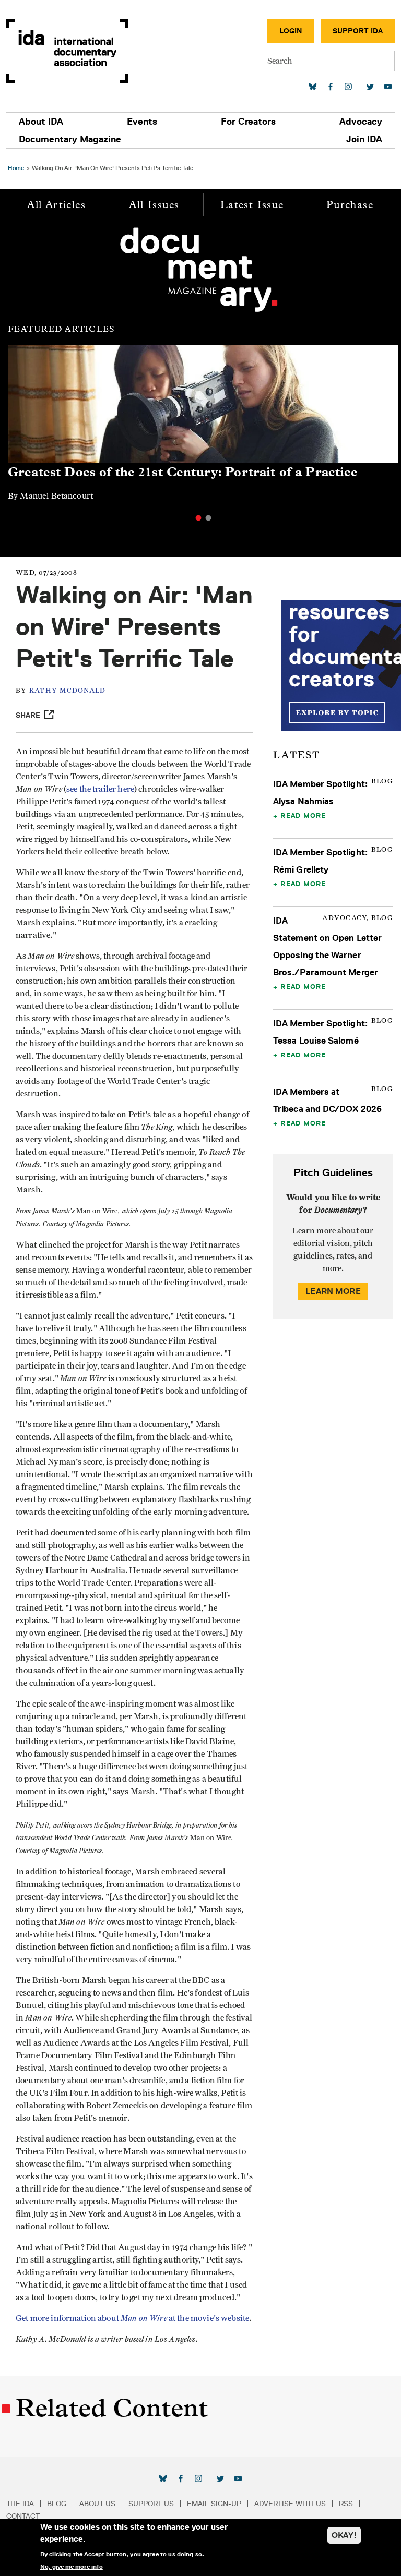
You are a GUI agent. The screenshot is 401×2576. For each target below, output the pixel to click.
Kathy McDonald (68, 691)
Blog (57, 2504)
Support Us (151, 2504)
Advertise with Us (290, 2504)
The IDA (20, 2504)
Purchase (350, 205)
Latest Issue (252, 205)
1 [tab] (198, 518)
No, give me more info (72, 2567)
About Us (97, 2504)
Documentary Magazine (70, 139)
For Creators (248, 122)
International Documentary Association (67, 51)
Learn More (333, 1291)
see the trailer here (100, 789)
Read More (303, 815)
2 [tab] (208, 518)
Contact (23, 2516)
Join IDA (364, 139)
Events (142, 122)
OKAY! (344, 2535)
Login (291, 31)
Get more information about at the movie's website (132, 2318)
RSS (346, 2504)
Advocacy (361, 122)
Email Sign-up (214, 2504)
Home (16, 168)
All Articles (56, 205)
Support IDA (358, 31)
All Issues (154, 205)
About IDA (41, 122)
